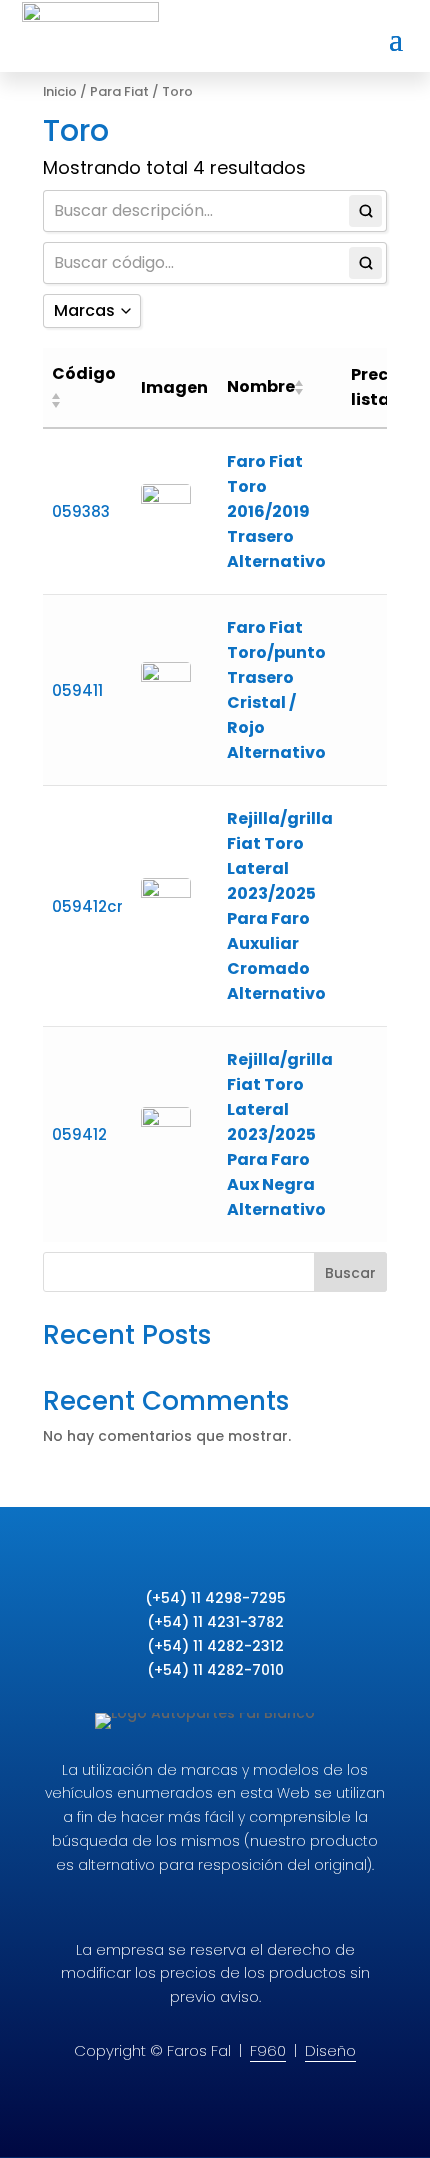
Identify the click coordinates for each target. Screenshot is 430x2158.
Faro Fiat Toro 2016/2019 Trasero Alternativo (276, 511)
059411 (77, 690)
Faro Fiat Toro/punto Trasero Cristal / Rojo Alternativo (276, 690)
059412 (79, 1134)
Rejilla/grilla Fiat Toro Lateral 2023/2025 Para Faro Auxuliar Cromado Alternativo (280, 906)
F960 (268, 2050)
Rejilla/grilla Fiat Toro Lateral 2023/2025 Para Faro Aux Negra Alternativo (280, 1134)
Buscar (350, 1273)
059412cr (87, 906)
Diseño (330, 2050)
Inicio (60, 91)
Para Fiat (119, 91)
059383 (81, 511)
